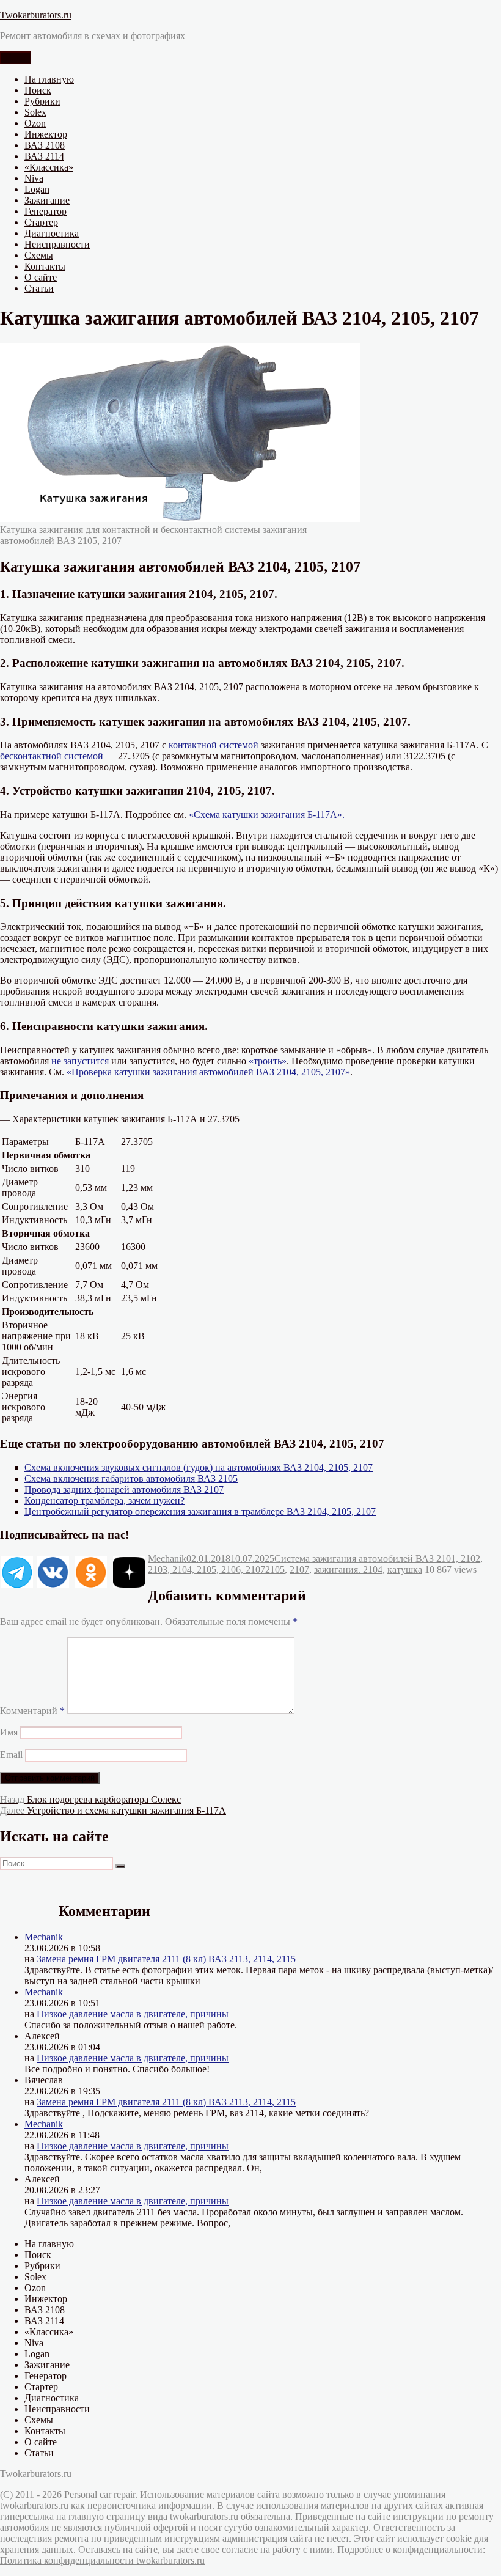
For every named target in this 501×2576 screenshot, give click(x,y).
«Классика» (49, 167)
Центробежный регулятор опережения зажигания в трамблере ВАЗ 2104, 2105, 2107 (200, 1511)
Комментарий (32, 1711)
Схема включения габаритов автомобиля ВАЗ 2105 (131, 1478)
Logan (37, 189)
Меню (16, 58)
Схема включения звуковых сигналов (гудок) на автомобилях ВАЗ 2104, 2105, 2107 (199, 1467)
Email (11, 1755)
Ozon (35, 123)
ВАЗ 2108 (45, 145)
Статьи (39, 288)
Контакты (45, 266)
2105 (275, 1570)
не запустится (80, 1061)
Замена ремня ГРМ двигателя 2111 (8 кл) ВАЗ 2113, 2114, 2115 (166, 1959)
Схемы (39, 255)
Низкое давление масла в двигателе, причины (133, 2014)
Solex (35, 112)
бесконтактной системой (52, 756)
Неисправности (57, 244)
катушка (405, 1570)
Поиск (38, 90)
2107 (299, 1570)
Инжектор (46, 134)
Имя (9, 1732)
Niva (34, 178)
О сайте (41, 277)
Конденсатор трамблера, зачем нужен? (104, 1500)
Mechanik (167, 1558)
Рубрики (42, 101)
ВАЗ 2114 (44, 156)
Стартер (41, 222)
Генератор (46, 211)
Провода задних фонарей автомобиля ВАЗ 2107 (124, 1489)
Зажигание (47, 200)
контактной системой (214, 745)
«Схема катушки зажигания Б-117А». (267, 815)
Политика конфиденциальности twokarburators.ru (102, 2560)
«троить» (268, 1061)
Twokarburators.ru (36, 15)
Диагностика (52, 233)
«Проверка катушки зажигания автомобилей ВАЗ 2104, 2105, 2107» (207, 1072)
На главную (49, 79)
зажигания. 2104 (348, 1570)
